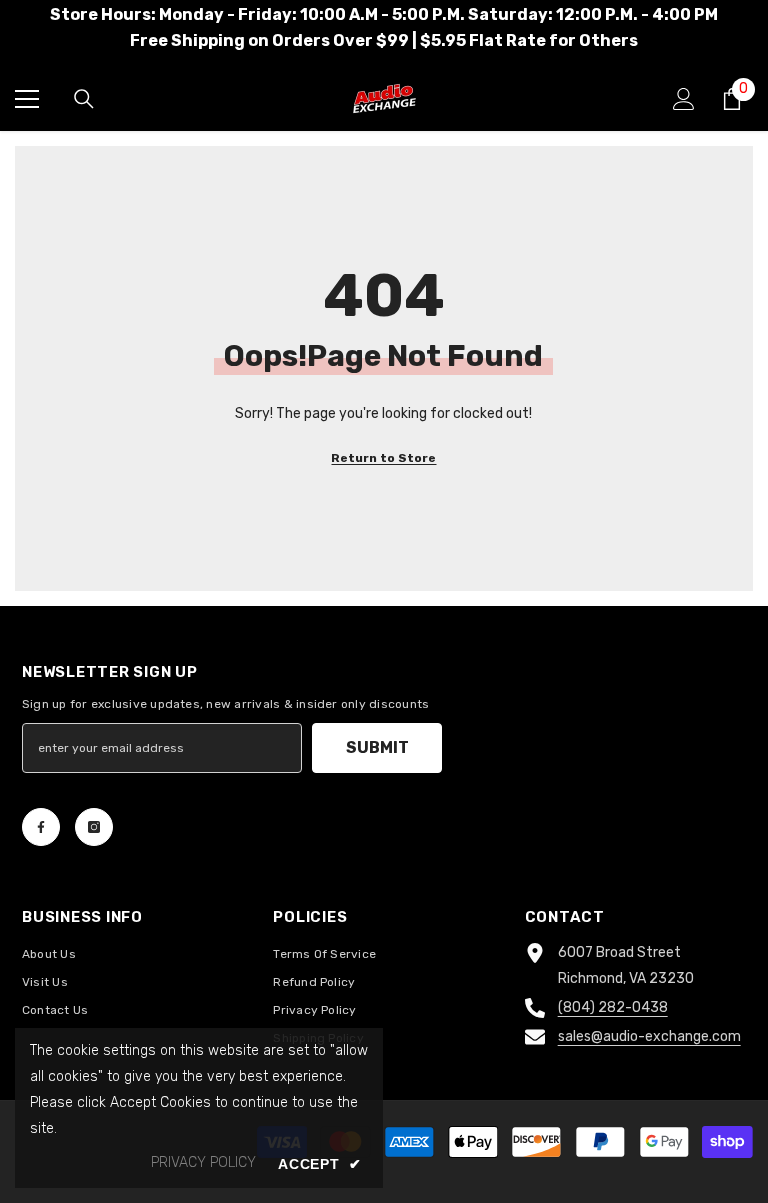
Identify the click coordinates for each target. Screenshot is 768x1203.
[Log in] (684, 99)
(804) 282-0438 (613, 1007)
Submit (377, 747)
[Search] (84, 99)
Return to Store (383, 458)
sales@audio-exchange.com (649, 1036)
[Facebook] (41, 827)
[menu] (27, 99)
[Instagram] (94, 827)
